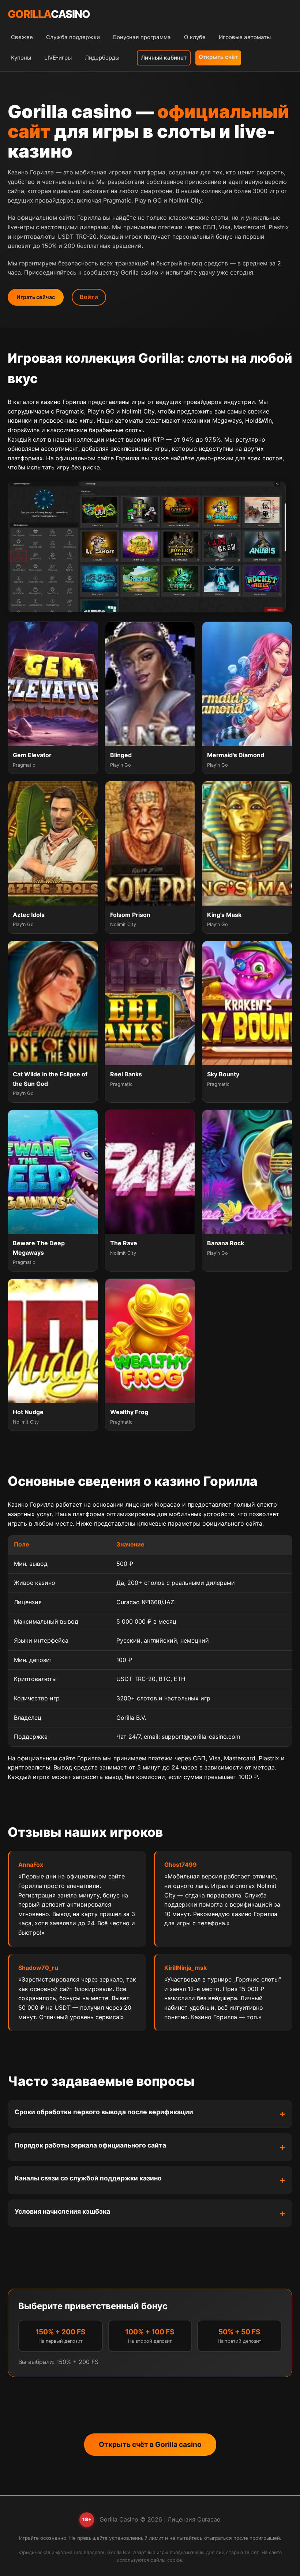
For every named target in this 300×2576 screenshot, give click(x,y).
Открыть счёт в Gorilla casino (150, 2444)
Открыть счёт (218, 57)
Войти (89, 297)
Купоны (21, 58)
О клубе (195, 37)
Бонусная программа (142, 37)
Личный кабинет (164, 58)
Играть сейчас (36, 297)
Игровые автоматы (245, 37)
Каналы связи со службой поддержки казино (88, 2178)
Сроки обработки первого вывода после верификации (104, 2112)
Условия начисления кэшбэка (62, 2211)
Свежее (22, 37)
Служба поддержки (73, 37)
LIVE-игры (58, 58)
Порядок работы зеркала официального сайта (90, 2145)
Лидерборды (102, 58)
